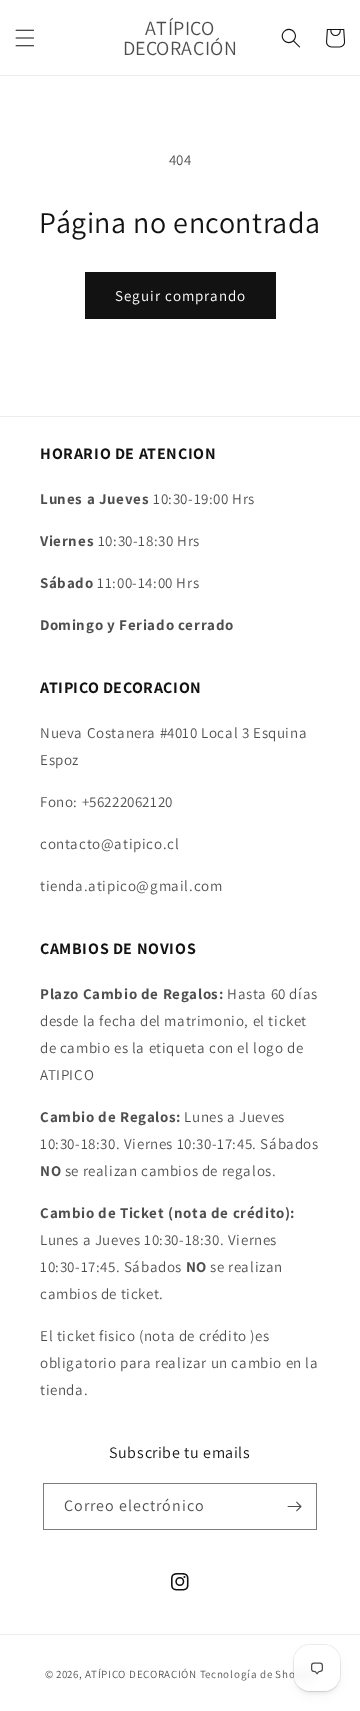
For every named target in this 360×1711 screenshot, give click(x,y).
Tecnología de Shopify (258, 1674)
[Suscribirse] (294, 1506)
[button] (25, 38)
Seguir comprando (180, 295)
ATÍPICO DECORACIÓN (141, 1674)
